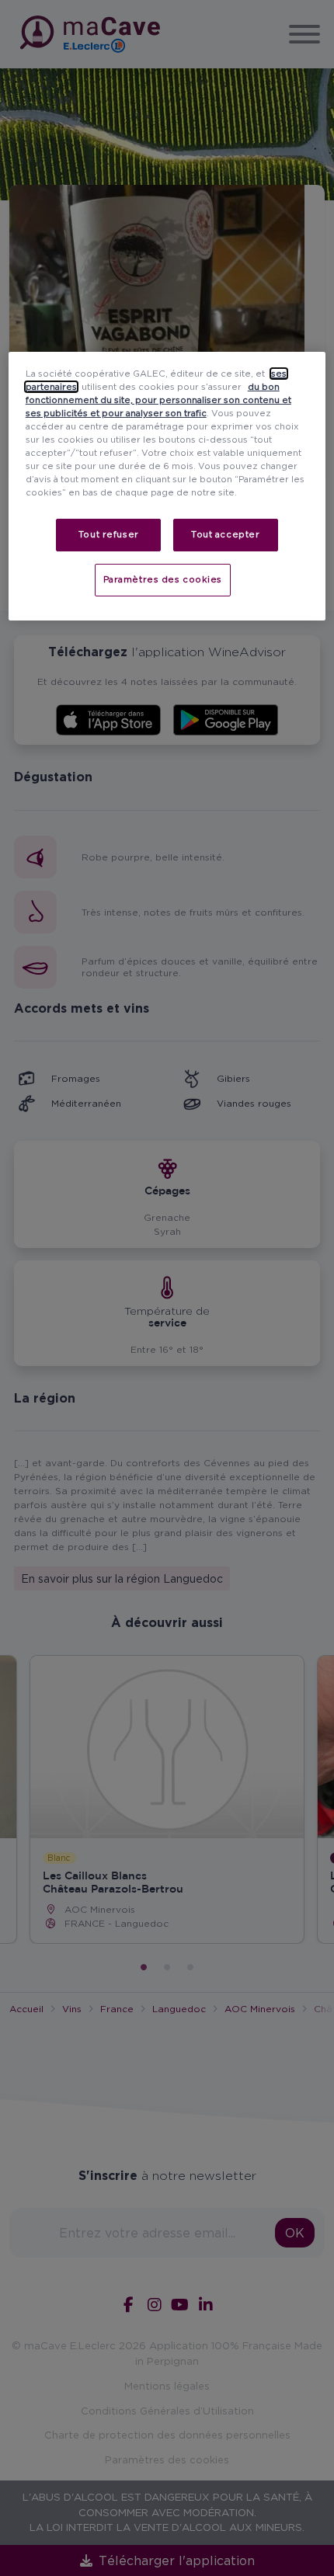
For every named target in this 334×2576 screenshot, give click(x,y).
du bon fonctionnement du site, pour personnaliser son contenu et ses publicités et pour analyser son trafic (158, 400)
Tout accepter (225, 534)
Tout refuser (109, 534)
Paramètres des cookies (163, 579)
